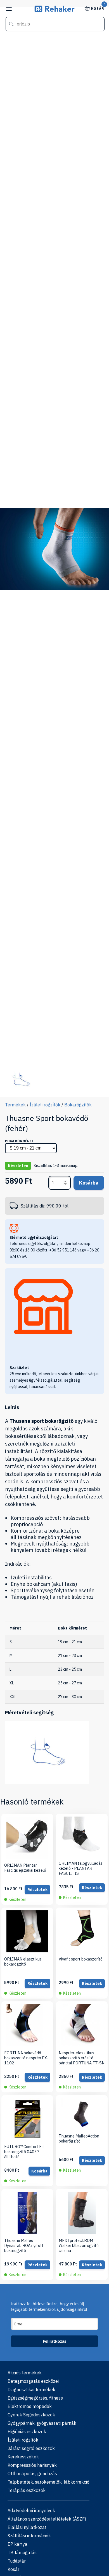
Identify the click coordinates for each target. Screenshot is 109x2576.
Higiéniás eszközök (27, 2432)
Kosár (98, 8)
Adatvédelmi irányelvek (31, 2510)
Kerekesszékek (23, 2457)
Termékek (15, 1105)
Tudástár (17, 2561)
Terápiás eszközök (27, 2490)
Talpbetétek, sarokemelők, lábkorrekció (48, 2482)
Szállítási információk (29, 2536)
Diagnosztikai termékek (31, 2389)
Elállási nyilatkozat (27, 2527)
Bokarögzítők (78, 1105)
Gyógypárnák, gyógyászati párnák (42, 2423)
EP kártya (17, 2544)
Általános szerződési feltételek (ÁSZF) (47, 2519)
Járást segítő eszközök (31, 2448)
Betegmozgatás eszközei (33, 2381)
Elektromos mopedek (30, 2406)
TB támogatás (22, 2552)
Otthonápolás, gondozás (32, 2474)
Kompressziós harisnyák (32, 2465)
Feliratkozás (54, 2341)
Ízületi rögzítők (45, 1105)
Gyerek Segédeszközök (31, 2415)
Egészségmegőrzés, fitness (35, 2398)
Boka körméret (19, 1141)
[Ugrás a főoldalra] (55, 11)
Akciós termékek (25, 2373)
